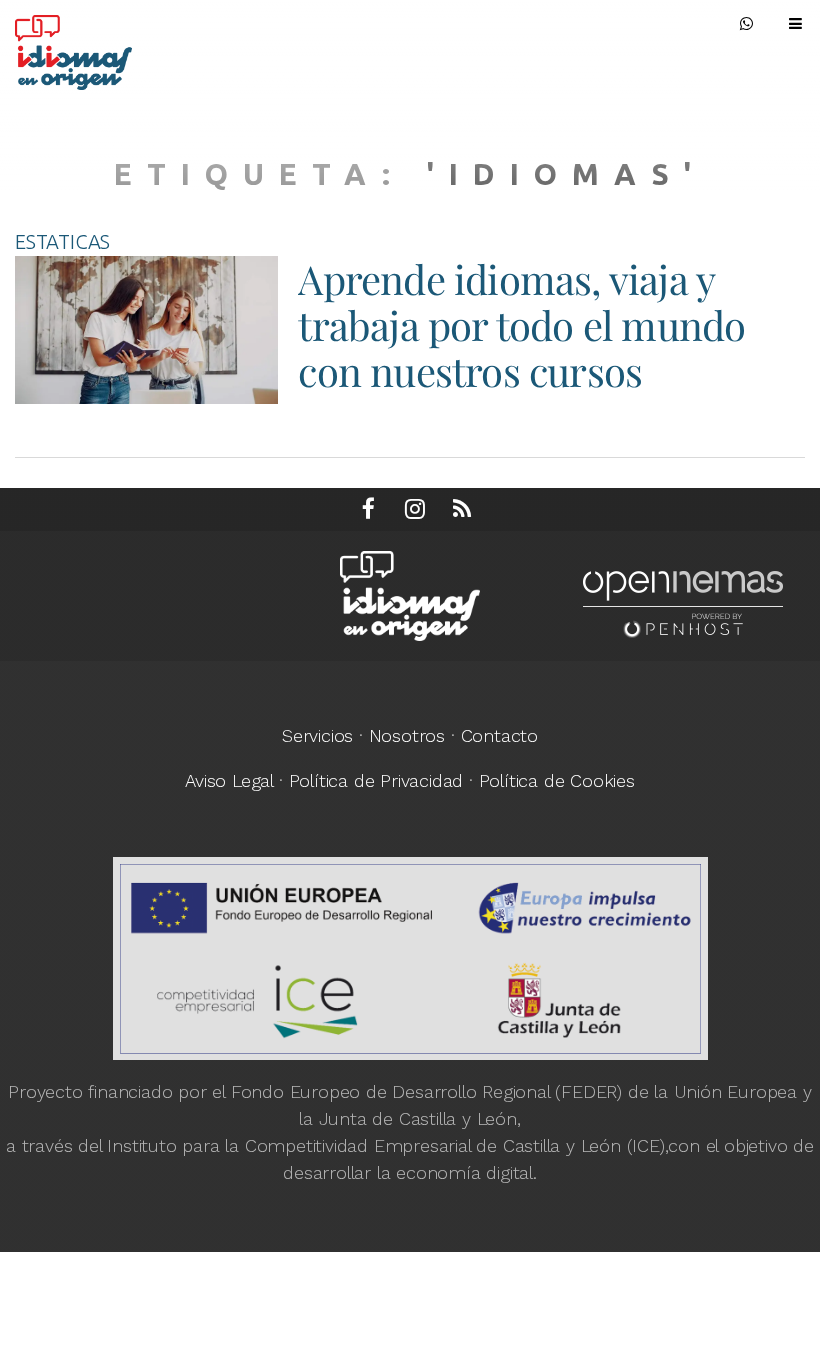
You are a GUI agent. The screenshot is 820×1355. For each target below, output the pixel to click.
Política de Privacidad (376, 780)
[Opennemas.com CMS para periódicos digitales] (683, 602)
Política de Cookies (557, 780)
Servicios (317, 735)
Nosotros (407, 735)
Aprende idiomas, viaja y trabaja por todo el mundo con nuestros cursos (521, 324)
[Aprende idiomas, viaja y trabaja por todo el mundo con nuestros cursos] (146, 330)
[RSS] (462, 509)
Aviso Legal (229, 780)
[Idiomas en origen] (125, 47)
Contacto (499, 735)
